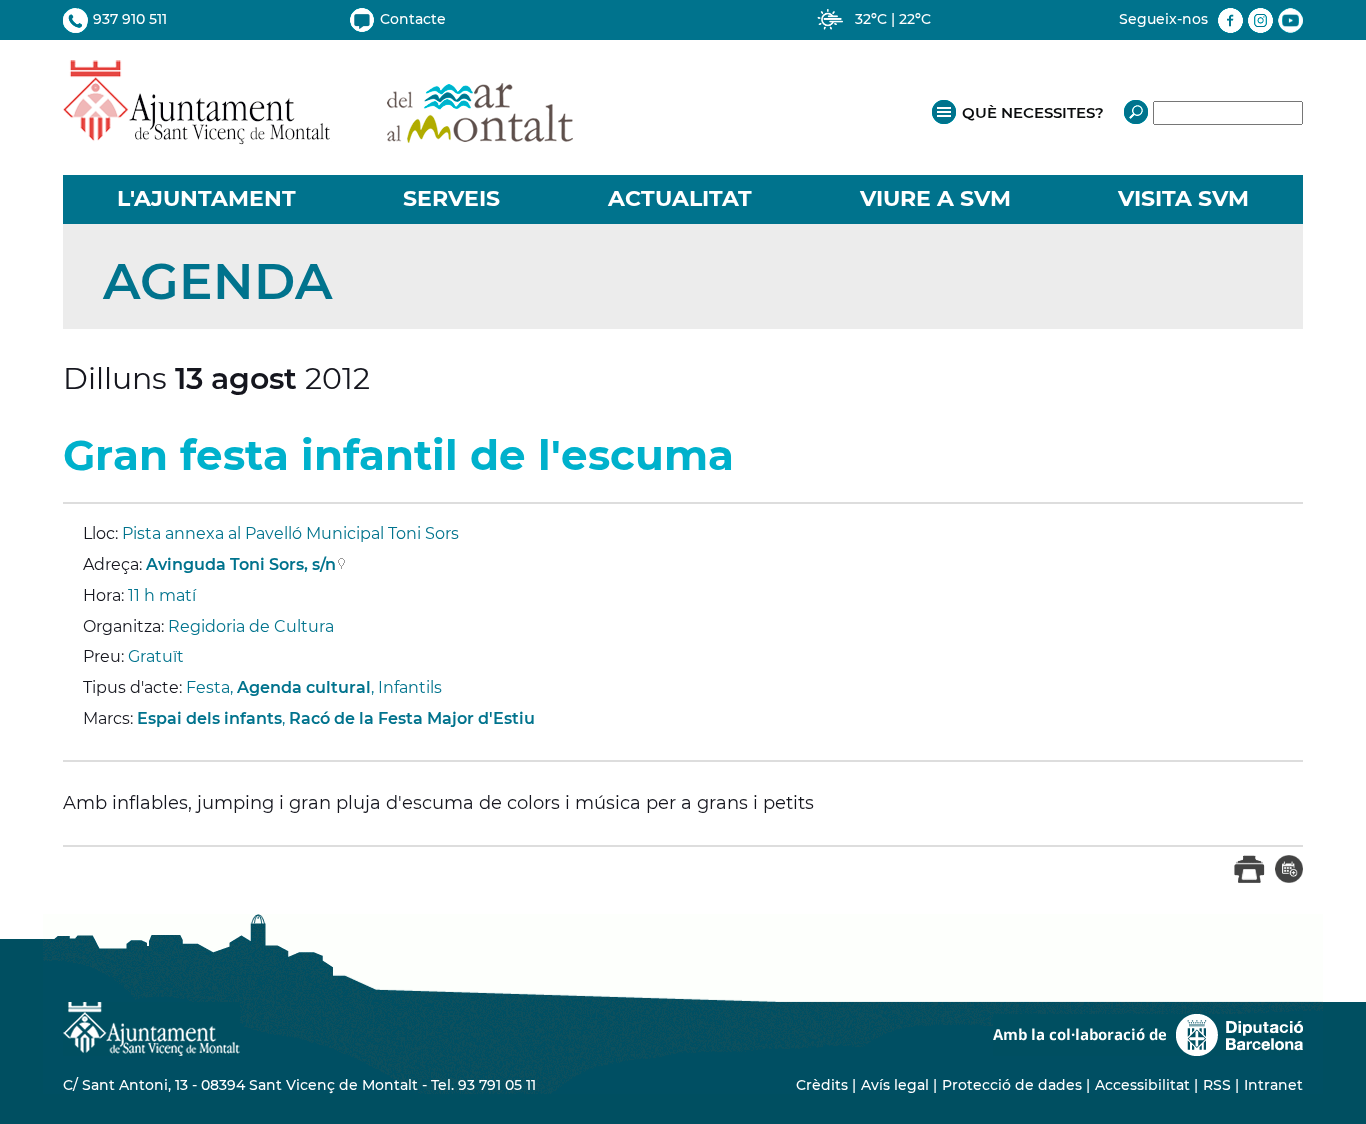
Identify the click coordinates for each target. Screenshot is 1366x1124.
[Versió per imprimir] (1249, 878)
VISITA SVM (1183, 198)
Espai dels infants (209, 718)
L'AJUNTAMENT (206, 198)
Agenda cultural (304, 687)
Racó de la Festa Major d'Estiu (412, 718)
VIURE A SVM (935, 198)
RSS (1217, 1085)
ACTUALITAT (680, 198)
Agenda (217, 281)
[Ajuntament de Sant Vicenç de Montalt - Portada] (318, 133)
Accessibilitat (1142, 1085)
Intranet (1273, 1085)
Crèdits (822, 1085)
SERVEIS (451, 198)
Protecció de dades (1012, 1085)
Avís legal (895, 1085)
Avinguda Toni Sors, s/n (241, 564)
